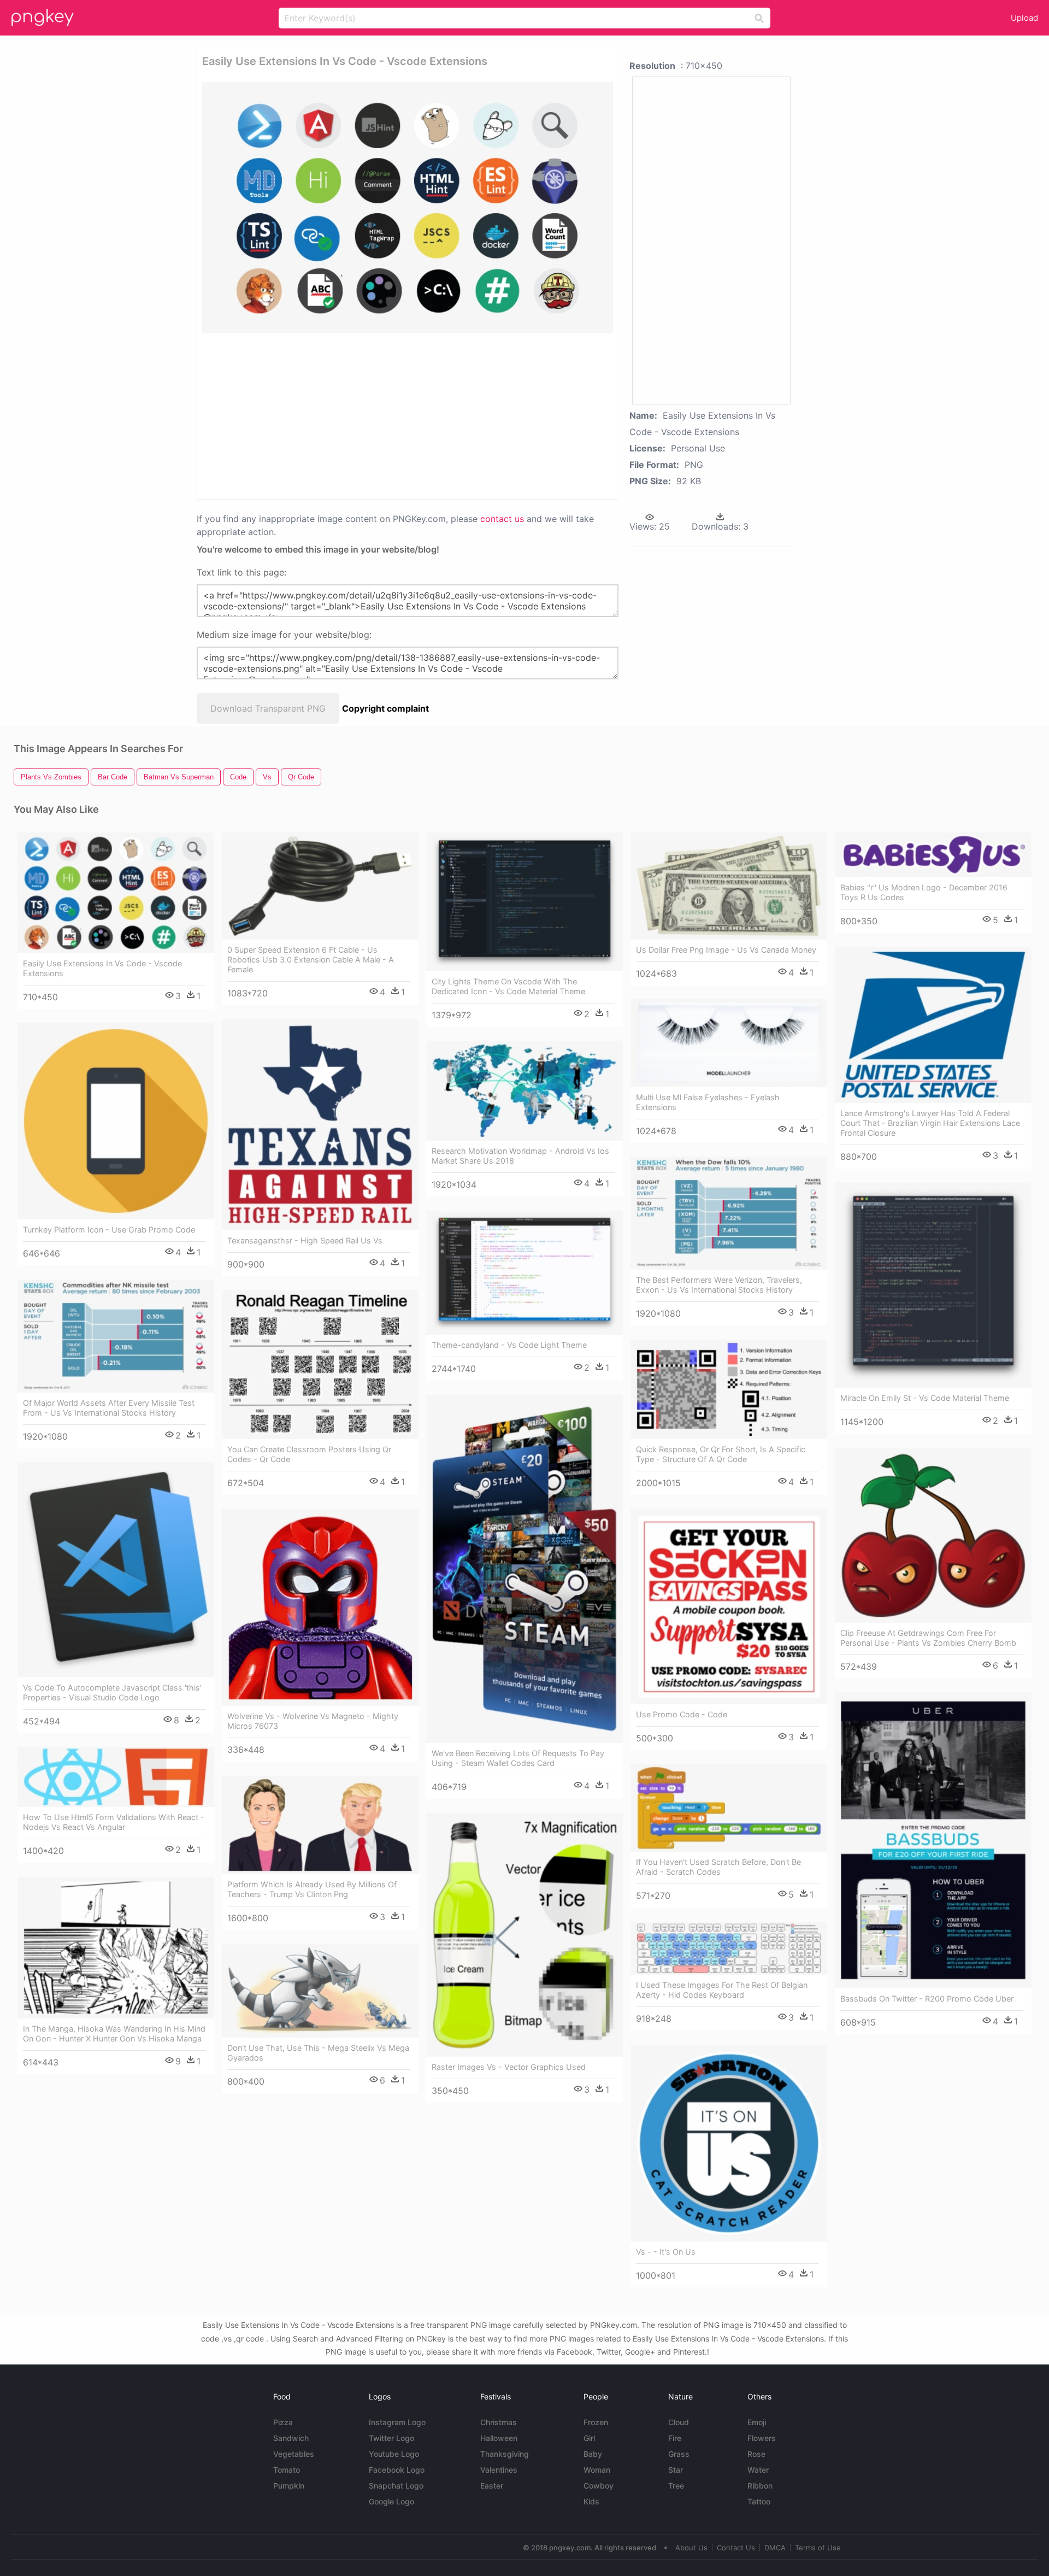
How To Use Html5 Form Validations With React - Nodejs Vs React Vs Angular (114, 1822)
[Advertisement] (393, 415)
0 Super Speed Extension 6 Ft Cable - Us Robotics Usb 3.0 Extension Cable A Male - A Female (311, 960)
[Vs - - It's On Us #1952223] (729, 2143)
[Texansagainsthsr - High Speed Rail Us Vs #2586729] (320, 1124)
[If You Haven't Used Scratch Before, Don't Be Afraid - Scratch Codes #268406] (729, 1808)
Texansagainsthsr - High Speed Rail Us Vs (305, 1240)
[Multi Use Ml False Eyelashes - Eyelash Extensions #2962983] (729, 1043)
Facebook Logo (397, 2470)
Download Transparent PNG (268, 708)
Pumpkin (289, 2486)
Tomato (287, 2470)
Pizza (283, 2422)
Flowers (762, 2438)
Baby (593, 2454)
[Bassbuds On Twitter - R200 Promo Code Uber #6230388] (933, 1840)
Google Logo (391, 2501)
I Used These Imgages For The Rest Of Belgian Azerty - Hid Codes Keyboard (722, 1990)
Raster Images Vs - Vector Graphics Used (509, 2067)
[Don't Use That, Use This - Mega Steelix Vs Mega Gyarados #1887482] (320, 1991)
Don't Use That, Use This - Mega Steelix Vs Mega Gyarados (318, 2053)
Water (758, 2470)
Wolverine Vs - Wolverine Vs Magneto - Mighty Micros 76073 (313, 1721)
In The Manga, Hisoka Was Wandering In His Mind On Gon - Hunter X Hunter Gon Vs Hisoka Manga (114, 2034)
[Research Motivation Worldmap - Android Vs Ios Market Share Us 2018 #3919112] (524, 1091)
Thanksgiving (505, 2454)
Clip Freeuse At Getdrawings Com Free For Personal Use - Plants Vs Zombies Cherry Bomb (928, 1638)
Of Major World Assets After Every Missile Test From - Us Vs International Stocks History (109, 1408)
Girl (589, 2438)
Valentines (499, 2470)
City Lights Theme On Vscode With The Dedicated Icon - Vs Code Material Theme (508, 986)
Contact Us (736, 2548)
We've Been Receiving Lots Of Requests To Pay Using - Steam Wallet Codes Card (518, 1758)
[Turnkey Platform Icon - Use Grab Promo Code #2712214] (116, 1121)
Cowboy (599, 2486)
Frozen (596, 2422)
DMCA (775, 2548)
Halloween (499, 2438)
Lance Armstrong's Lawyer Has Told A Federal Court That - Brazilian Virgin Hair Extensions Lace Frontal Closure (930, 1123)
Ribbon (760, 2486)
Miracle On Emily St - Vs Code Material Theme (925, 1398)
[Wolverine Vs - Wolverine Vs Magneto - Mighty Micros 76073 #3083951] (320, 1607)
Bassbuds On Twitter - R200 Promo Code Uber (927, 1999)
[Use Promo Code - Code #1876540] (729, 1606)
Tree (676, 2486)
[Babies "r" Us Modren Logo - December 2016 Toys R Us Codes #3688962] (933, 855)
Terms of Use (818, 2548)
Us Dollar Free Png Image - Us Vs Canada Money (726, 950)
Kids (591, 2501)
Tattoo (759, 2501)
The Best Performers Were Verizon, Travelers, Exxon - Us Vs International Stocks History (719, 1285)
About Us (691, 2548)
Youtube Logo (394, 2454)
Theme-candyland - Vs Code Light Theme (509, 1345)
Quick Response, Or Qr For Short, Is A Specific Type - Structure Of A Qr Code (721, 1454)
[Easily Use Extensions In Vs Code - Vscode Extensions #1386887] (116, 893)
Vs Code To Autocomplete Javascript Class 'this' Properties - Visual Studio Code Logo (112, 1692)
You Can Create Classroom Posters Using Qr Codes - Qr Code (309, 1454)
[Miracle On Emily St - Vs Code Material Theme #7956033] (933, 1285)
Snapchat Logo (396, 2486)
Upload (1024, 18)
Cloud (679, 2422)
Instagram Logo (397, 2422)
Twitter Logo (391, 2438)
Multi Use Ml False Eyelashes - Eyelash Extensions (708, 1102)
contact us (502, 519)
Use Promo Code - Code (682, 1714)
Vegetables (294, 2454)
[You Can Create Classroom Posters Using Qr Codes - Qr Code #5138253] (320, 1365)
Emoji (757, 2422)
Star (676, 2470)
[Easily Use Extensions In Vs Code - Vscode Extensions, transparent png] (408, 208)
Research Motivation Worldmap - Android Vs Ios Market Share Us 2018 (520, 1156)
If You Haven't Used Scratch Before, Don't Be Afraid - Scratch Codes (718, 1867)
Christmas (499, 2422)
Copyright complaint (385, 708)
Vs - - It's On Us (666, 2252)
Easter (492, 2486)
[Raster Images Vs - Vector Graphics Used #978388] (524, 1935)
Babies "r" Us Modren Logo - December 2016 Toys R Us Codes (924, 892)
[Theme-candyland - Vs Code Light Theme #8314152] (524, 1273)
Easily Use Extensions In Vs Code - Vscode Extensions (102, 968)
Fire (675, 2438)
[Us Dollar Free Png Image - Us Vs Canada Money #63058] (729, 886)
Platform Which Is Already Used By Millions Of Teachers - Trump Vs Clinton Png (312, 1889)
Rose (756, 2454)
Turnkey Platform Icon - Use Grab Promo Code (109, 1230)
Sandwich (291, 2438)
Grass (679, 2454)
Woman (597, 2470)
